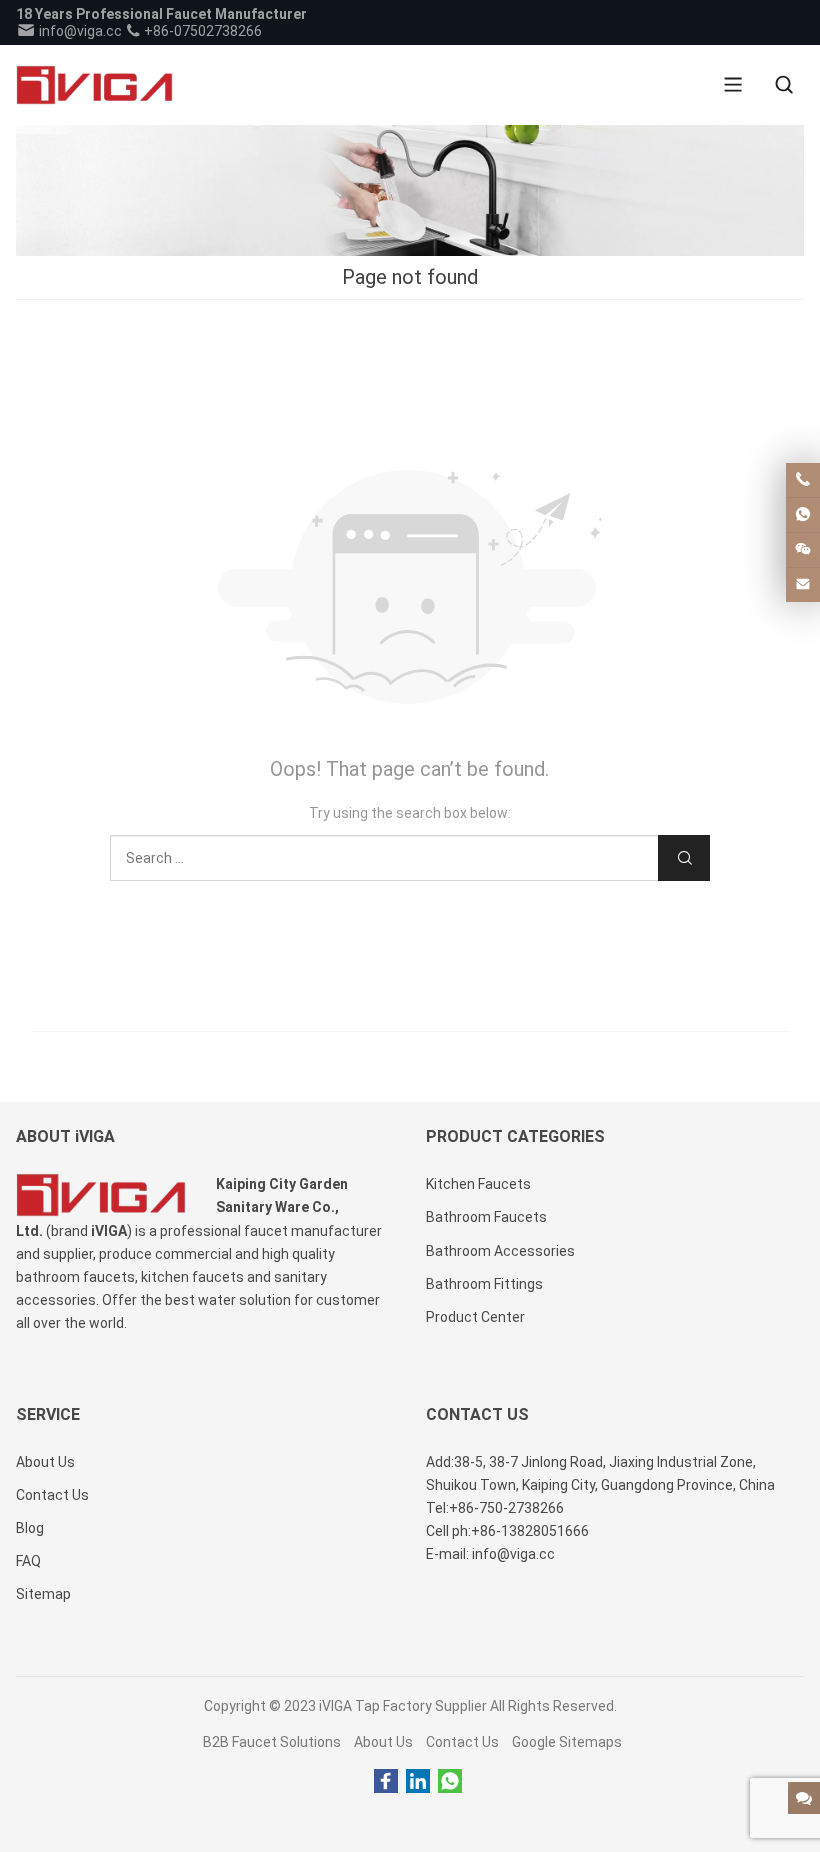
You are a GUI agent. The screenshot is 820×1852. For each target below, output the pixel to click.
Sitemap (43, 1594)
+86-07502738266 (201, 31)
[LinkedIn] (418, 1782)
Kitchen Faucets (478, 1184)
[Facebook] (386, 1782)
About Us (383, 1742)
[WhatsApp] (450, 1782)
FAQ (28, 1561)
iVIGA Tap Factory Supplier (403, 1706)
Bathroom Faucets (486, 1217)
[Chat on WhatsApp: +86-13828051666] (803, 515)
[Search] (784, 85)
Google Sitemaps (567, 1742)
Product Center (475, 1317)
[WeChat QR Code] (803, 550)
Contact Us (462, 1742)
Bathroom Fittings (484, 1284)
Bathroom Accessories (500, 1251)
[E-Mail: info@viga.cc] (803, 585)
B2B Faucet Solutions (272, 1742)
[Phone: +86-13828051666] (803, 480)
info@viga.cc (79, 31)
